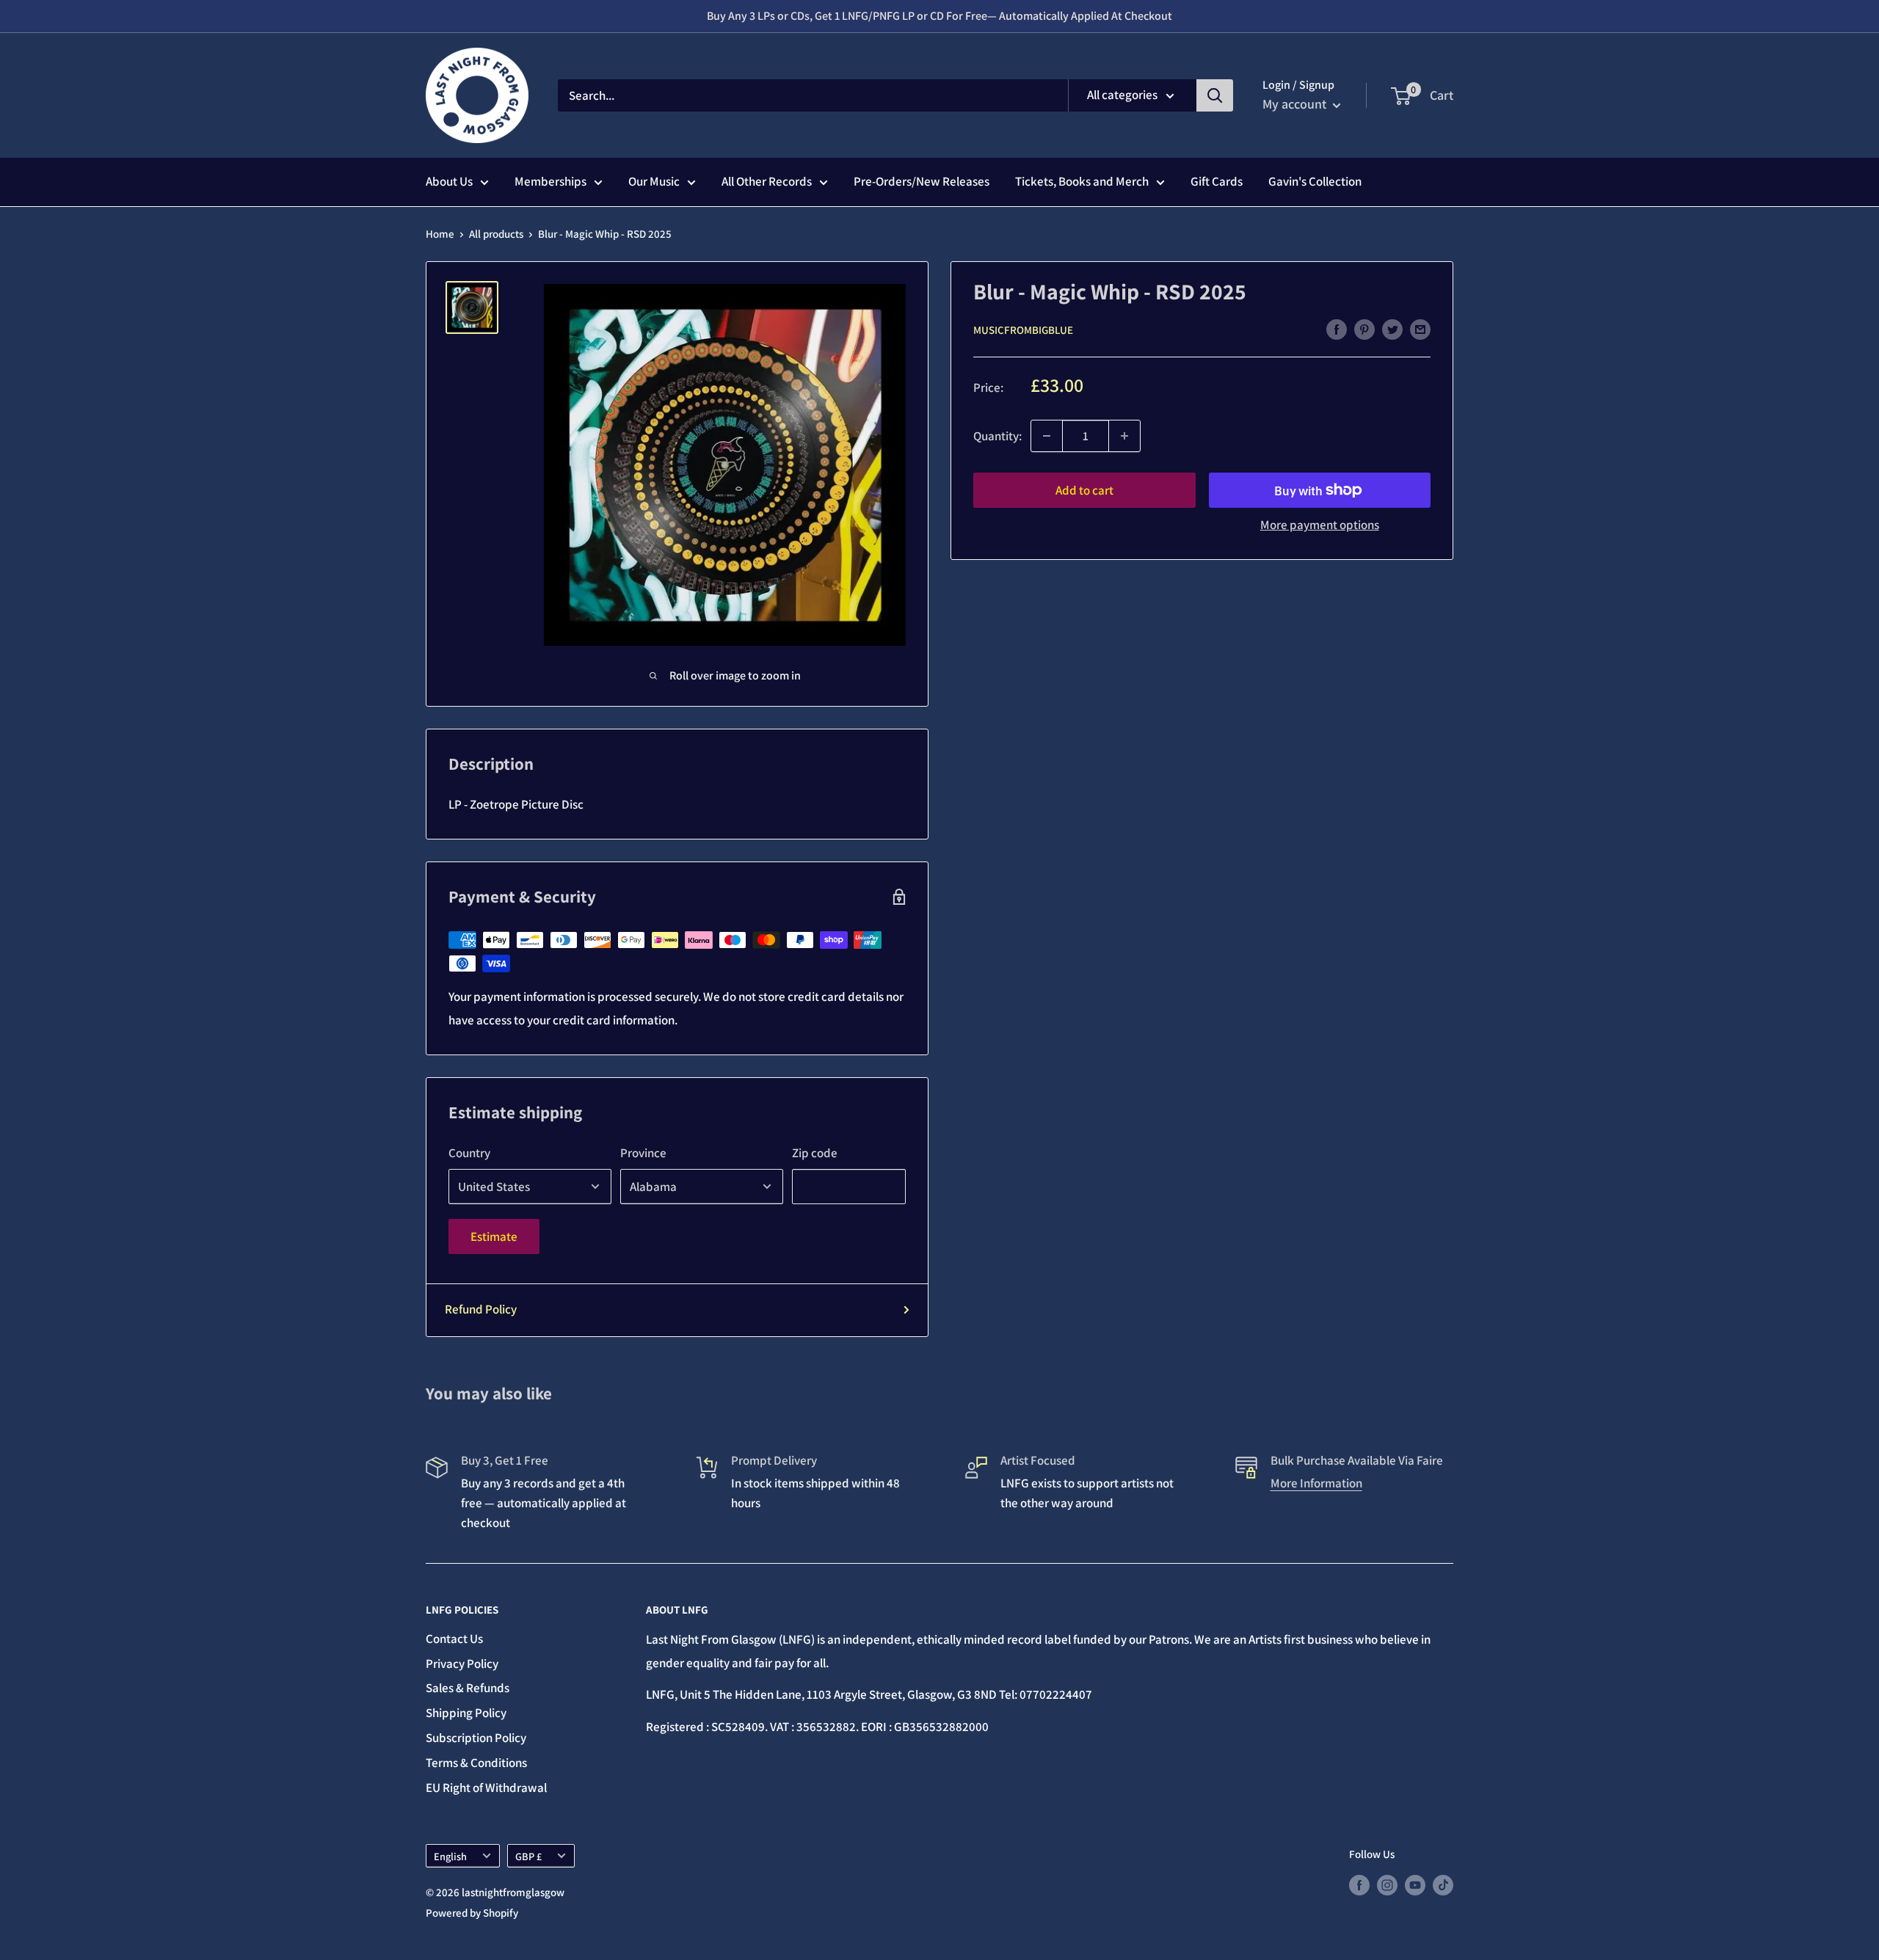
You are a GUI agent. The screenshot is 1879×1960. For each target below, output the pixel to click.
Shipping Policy (466, 1713)
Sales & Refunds (468, 1688)
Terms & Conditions (476, 1763)
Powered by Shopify (472, 1913)
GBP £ (528, 1856)
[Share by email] (1420, 329)
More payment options (1320, 525)
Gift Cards (1217, 181)
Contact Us (454, 1639)
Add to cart (1084, 490)
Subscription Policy (476, 1738)
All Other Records (767, 181)
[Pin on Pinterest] (1364, 329)
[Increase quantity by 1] (1124, 436)
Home (440, 234)
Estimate (494, 1236)
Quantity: (997, 436)
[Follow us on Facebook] (1359, 1884)
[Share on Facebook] (1337, 329)
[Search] (1215, 95)
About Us (449, 181)
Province (643, 1153)
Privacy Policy (462, 1664)
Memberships (550, 181)
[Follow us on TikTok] (1443, 1884)
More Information (1316, 1483)
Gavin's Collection (1315, 181)
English (450, 1856)
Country (469, 1153)
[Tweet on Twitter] (1392, 329)
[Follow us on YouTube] (1415, 1884)
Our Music (654, 181)
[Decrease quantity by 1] (1047, 436)
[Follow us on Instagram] (1387, 1884)
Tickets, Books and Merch (1082, 181)
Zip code (815, 1153)
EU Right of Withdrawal (486, 1788)
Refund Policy (481, 1309)
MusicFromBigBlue (1023, 330)
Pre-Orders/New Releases (922, 181)
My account (1296, 104)
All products (496, 234)
